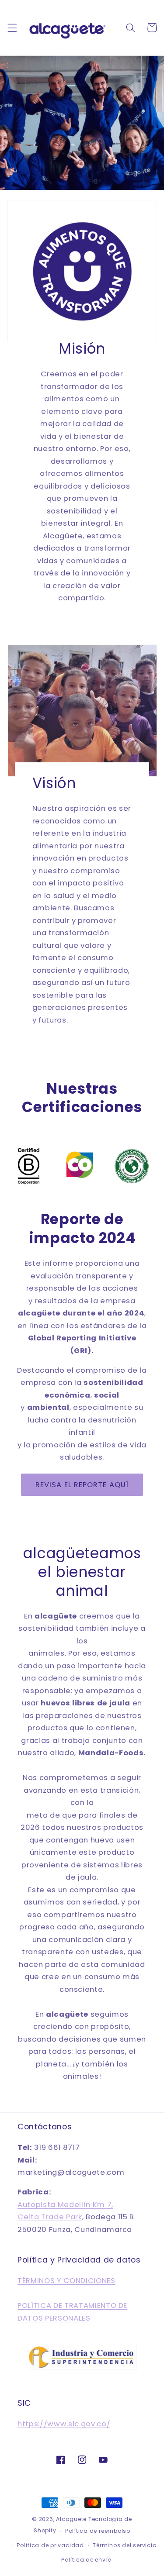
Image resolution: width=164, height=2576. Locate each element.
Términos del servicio (124, 2545)
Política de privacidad (50, 2545)
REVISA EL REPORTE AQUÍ (82, 1485)
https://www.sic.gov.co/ (64, 2424)
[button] (12, 28)
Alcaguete (72, 2519)
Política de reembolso (98, 2531)
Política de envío (86, 2560)
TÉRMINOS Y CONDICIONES (66, 2281)
